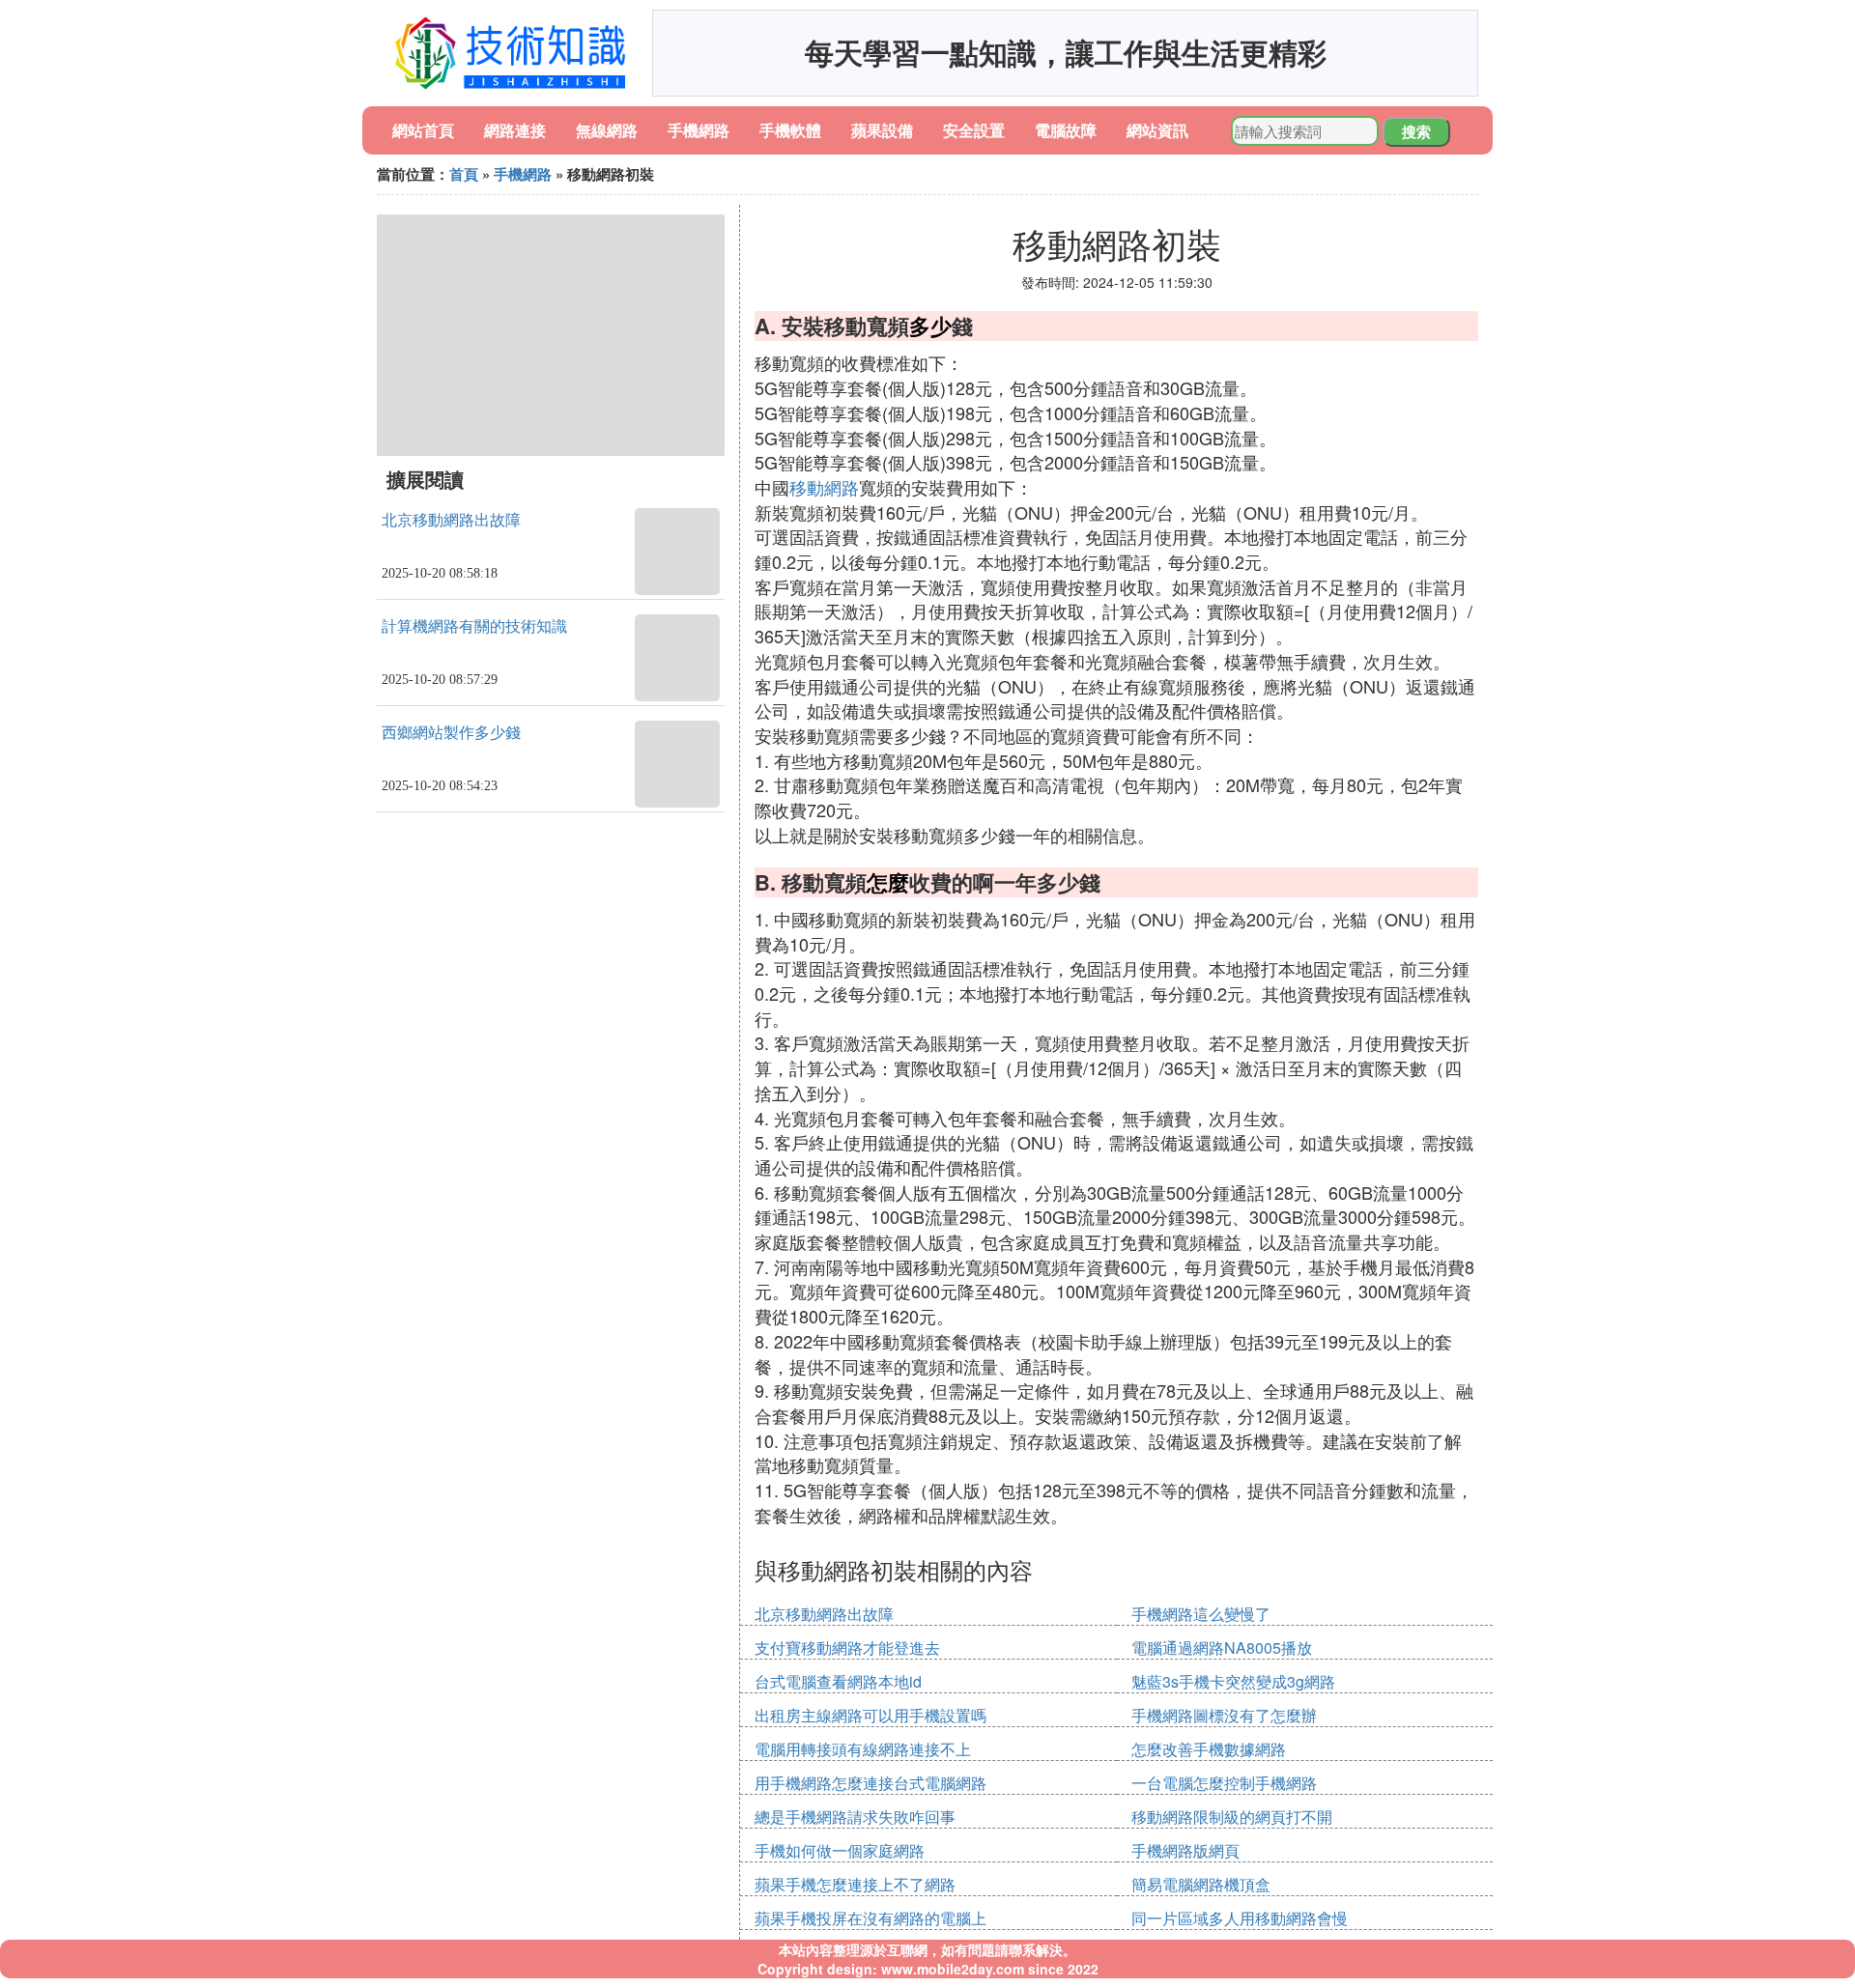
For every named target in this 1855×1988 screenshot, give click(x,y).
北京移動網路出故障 (451, 520)
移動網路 (824, 487)
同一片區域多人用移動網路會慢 (1240, 1918)
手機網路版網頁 (1185, 1850)
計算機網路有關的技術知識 (474, 626)
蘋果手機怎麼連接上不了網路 (855, 1884)
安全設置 (974, 130)
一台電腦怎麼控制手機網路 (1224, 1783)
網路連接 (515, 130)
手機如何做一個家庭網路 (840, 1850)
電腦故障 (1066, 130)
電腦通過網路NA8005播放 (1222, 1647)
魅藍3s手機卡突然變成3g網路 (1233, 1681)
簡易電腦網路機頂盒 (1201, 1884)
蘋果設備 (882, 130)
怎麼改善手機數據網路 (1209, 1749)
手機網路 (699, 130)
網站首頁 (423, 130)
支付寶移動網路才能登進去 (847, 1647)
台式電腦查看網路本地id (838, 1681)
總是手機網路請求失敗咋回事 (855, 1817)
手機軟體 (790, 130)
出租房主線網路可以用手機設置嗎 (870, 1715)
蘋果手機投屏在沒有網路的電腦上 (870, 1918)
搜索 (1416, 131)
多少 (930, 326)
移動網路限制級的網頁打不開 (1232, 1817)
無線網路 (607, 130)
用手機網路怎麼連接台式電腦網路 (870, 1783)
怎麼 (888, 882)
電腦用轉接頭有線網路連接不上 (863, 1749)
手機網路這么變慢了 (1201, 1614)
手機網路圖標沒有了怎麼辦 (1224, 1715)
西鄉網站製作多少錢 (451, 733)
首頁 (464, 174)
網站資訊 (1157, 130)
